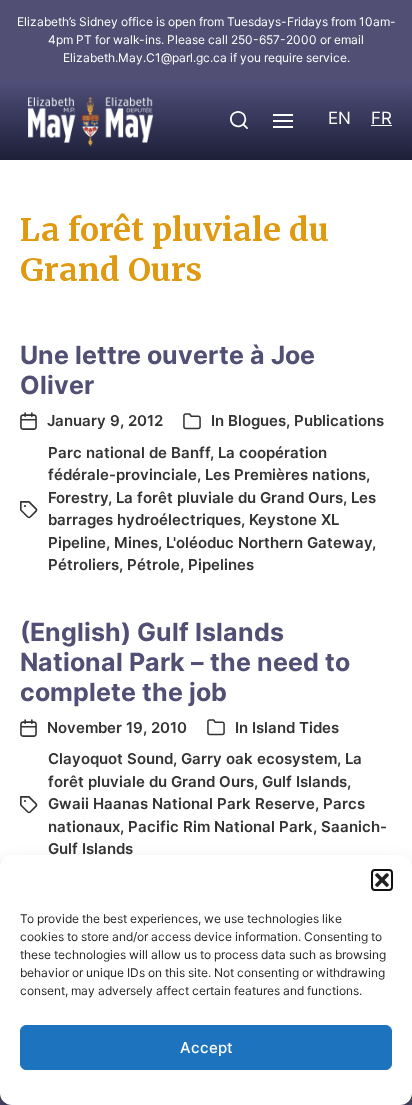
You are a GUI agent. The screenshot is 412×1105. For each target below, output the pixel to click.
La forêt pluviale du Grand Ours (229, 497)
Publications (339, 420)
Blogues (257, 420)
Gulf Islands (304, 781)
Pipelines (221, 564)
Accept (206, 1047)
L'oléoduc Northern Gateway (269, 542)
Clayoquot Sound (110, 758)
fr (381, 118)
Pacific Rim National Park (220, 826)
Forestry (78, 497)
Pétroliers (83, 564)
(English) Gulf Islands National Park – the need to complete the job (185, 662)
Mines (136, 542)
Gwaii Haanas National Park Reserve (181, 803)
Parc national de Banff (129, 452)
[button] (382, 880)
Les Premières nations (285, 474)
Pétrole (153, 564)
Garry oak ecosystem (259, 758)
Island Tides (295, 727)
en (339, 118)
